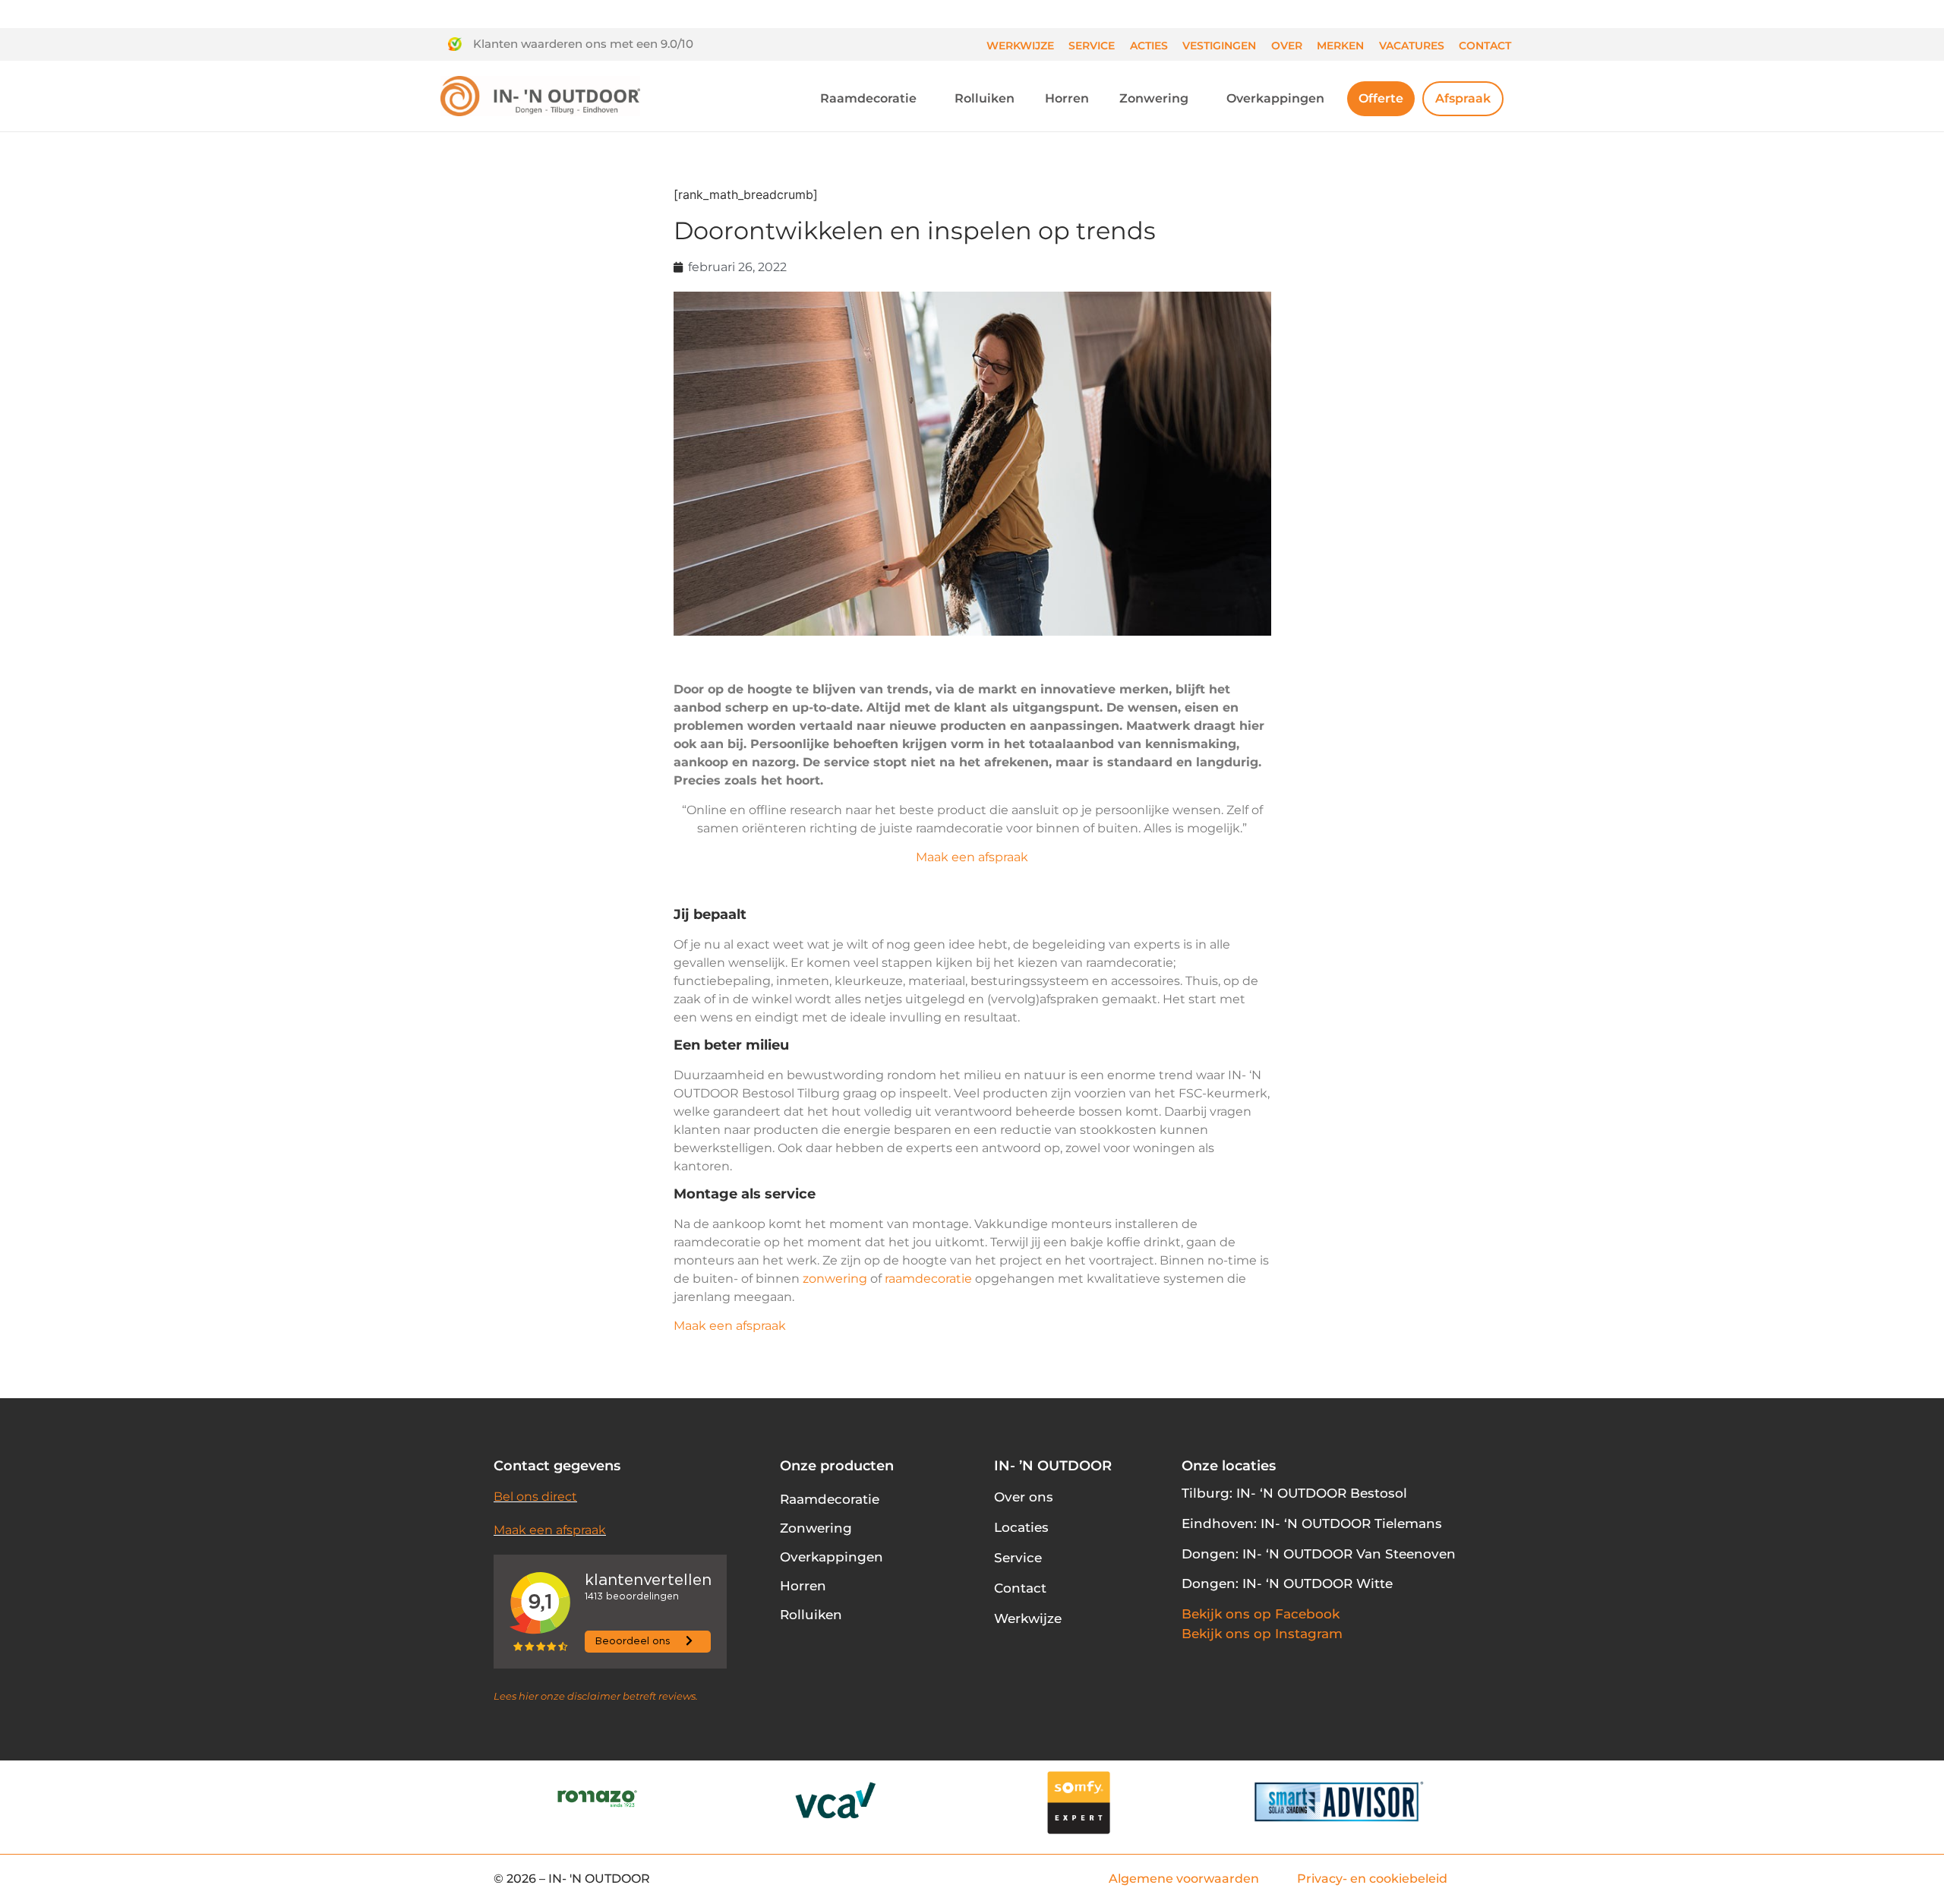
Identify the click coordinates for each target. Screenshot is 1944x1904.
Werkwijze (1020, 46)
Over (1287, 46)
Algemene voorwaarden (1184, 1879)
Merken (1340, 46)
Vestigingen (1219, 46)
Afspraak (1463, 98)
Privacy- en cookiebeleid (1372, 1879)
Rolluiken (985, 98)
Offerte (1381, 98)
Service (1092, 46)
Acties (1149, 46)
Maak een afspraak (972, 857)
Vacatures (1412, 46)
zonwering (835, 1279)
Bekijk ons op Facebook (1261, 1614)
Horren (1067, 98)
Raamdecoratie (868, 98)
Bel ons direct (535, 1497)
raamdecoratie (928, 1279)
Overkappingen (1275, 98)
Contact (1485, 46)
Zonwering (1154, 98)
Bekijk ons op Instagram (1262, 1634)
